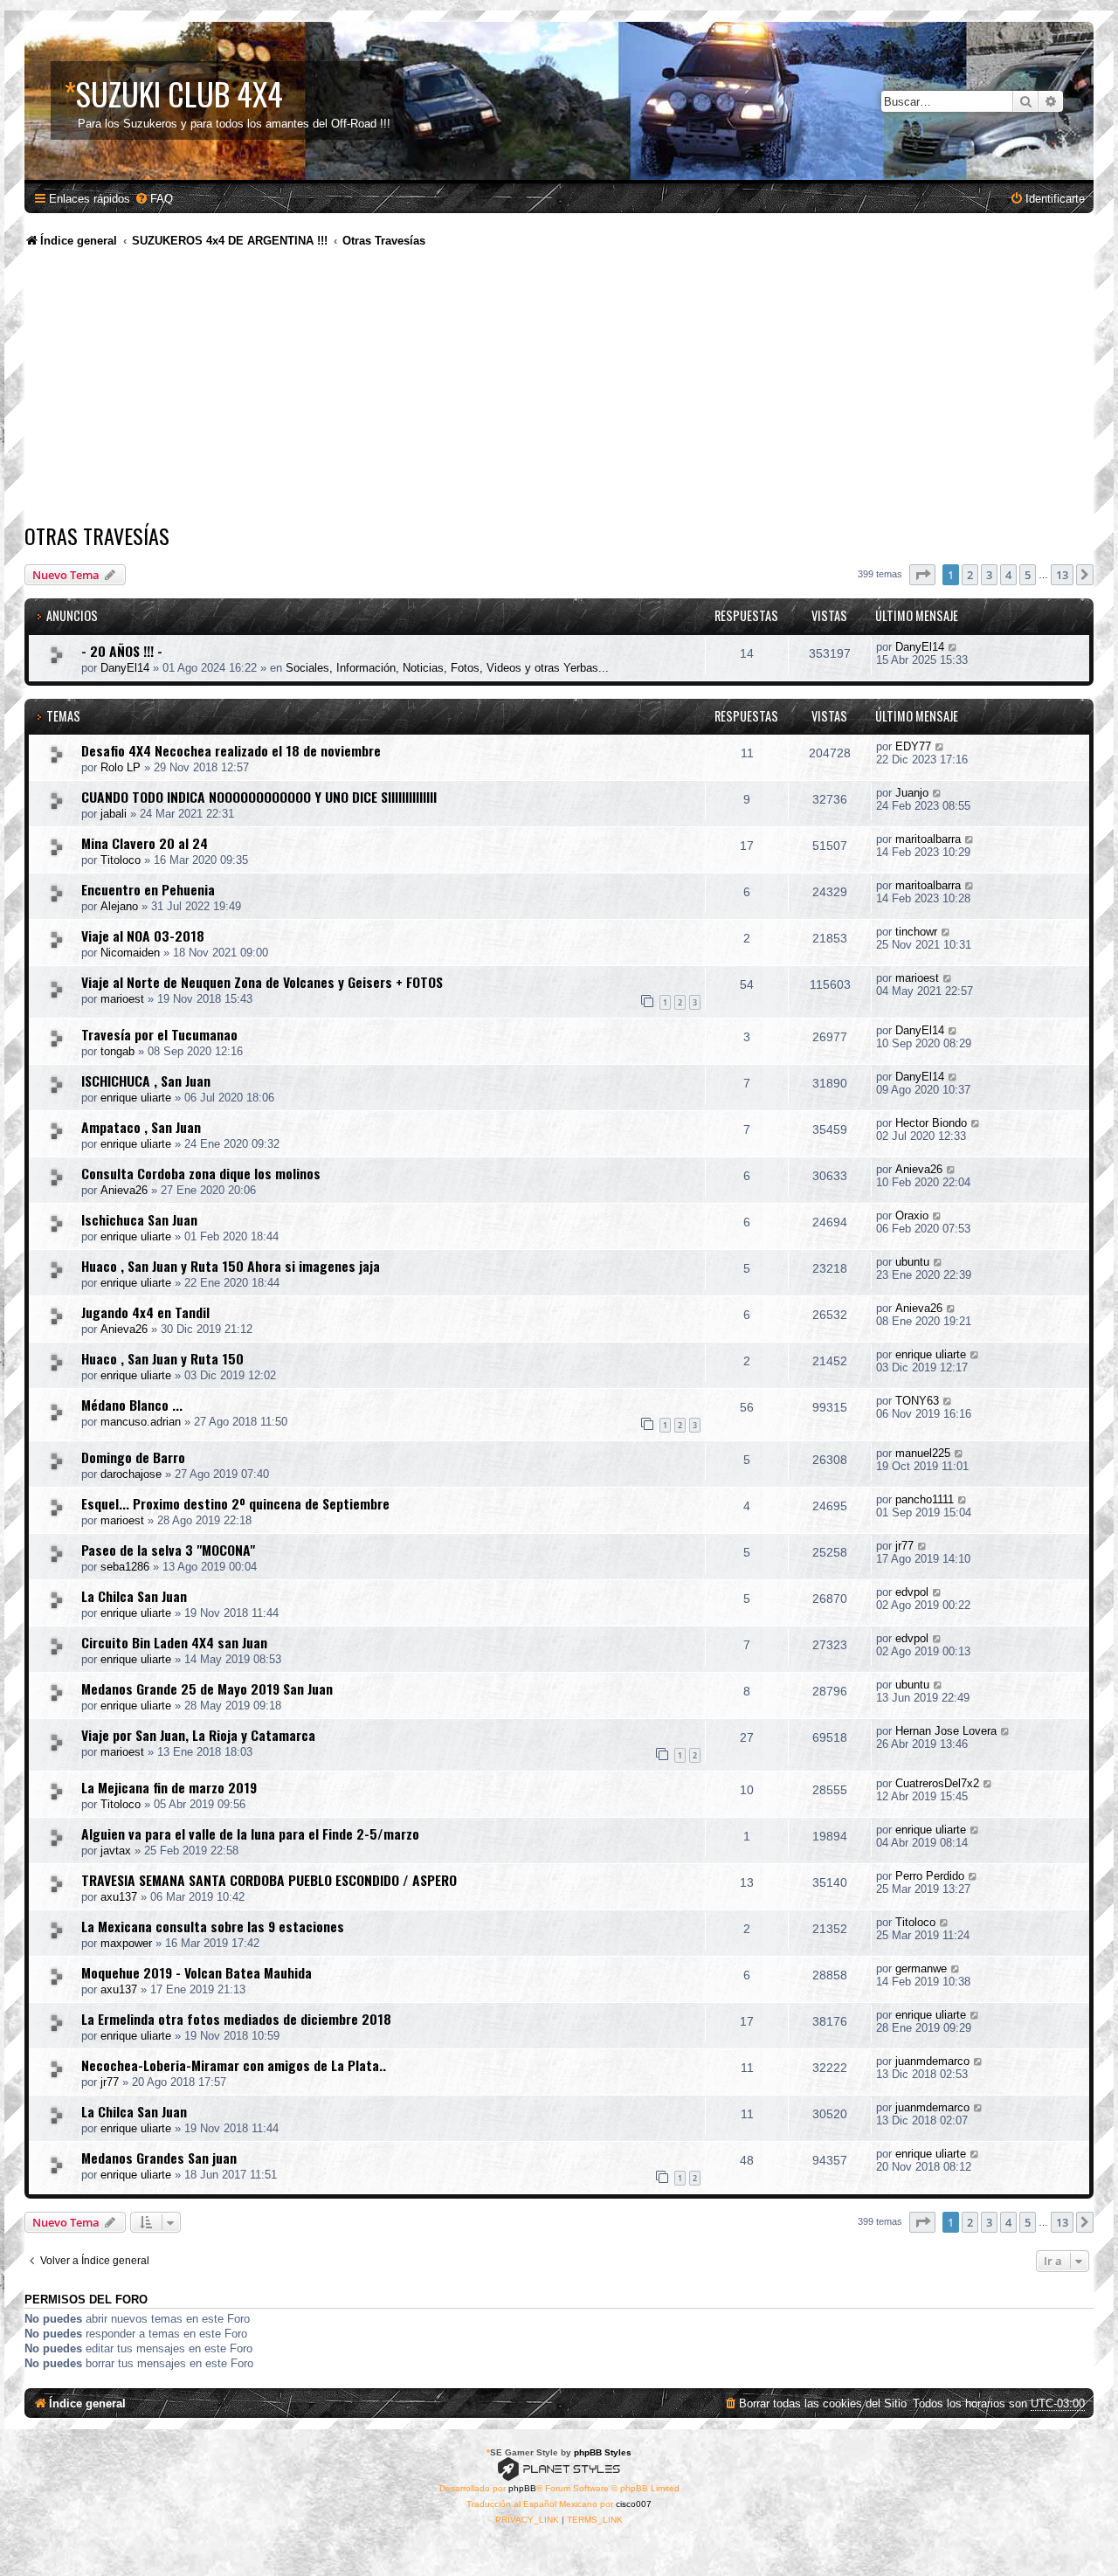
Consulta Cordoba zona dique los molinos (201, 1173)
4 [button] (1008, 575)
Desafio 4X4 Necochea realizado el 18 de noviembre (231, 750)
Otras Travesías (97, 535)
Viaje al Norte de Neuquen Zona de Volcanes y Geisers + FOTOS (262, 982)
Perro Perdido (930, 1876)
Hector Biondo (931, 1123)
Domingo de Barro (133, 1457)
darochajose (131, 1474)
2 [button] (970, 575)
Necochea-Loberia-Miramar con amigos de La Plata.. (234, 2065)
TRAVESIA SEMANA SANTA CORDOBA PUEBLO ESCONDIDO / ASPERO (269, 1880)
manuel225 (923, 1453)
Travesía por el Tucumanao (159, 1034)
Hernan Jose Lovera (946, 1731)
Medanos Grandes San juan (159, 2158)
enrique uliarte (136, 1098)
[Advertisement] (559, 389)
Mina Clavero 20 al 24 (145, 843)
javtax (116, 1851)
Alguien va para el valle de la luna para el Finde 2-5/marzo (250, 1834)
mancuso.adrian (141, 1422)
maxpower (126, 1943)
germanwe (921, 1968)
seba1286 (125, 1567)
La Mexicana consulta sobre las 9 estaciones (213, 1926)
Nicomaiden (130, 953)
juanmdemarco (932, 2061)
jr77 (904, 1546)
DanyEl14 (125, 668)
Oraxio (912, 1215)
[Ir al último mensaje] (953, 647)
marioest (122, 999)
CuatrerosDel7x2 (937, 1783)
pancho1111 (925, 1499)
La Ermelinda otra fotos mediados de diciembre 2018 (236, 2019)
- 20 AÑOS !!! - (122, 651)
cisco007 (634, 2504)
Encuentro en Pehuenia (148, 889)
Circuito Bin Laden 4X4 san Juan (174, 1642)
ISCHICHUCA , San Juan (146, 1081)
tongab (117, 1051)
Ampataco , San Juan (141, 1127)
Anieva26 (124, 1190)
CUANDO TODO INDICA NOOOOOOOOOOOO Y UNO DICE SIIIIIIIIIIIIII (259, 797)
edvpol (912, 1592)
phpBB (522, 2488)
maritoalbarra (928, 839)
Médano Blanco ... (132, 1405)
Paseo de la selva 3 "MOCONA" (168, 1550)
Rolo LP (121, 767)
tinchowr (916, 932)
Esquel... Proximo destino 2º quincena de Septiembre (235, 1503)
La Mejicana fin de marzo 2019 (169, 1787)
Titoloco (121, 860)
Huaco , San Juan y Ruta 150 (162, 1358)
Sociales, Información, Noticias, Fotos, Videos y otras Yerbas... (447, 668)
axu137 (119, 1897)
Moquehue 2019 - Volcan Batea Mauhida (197, 1972)
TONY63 (917, 1401)
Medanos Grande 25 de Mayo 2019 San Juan (207, 1689)
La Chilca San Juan (134, 1596)
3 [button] (989, 575)
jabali (114, 814)
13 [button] (1062, 575)
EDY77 (913, 746)
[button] (922, 575)
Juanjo (912, 793)
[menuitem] (154, 199)
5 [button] (1028, 575)
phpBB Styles (603, 2452)
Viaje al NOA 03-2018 (143, 936)
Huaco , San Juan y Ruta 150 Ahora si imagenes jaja (231, 1266)
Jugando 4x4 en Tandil (145, 1312)
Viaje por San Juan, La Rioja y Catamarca (198, 1735)
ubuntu (912, 1262)
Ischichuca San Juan (139, 1219)
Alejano (119, 906)
